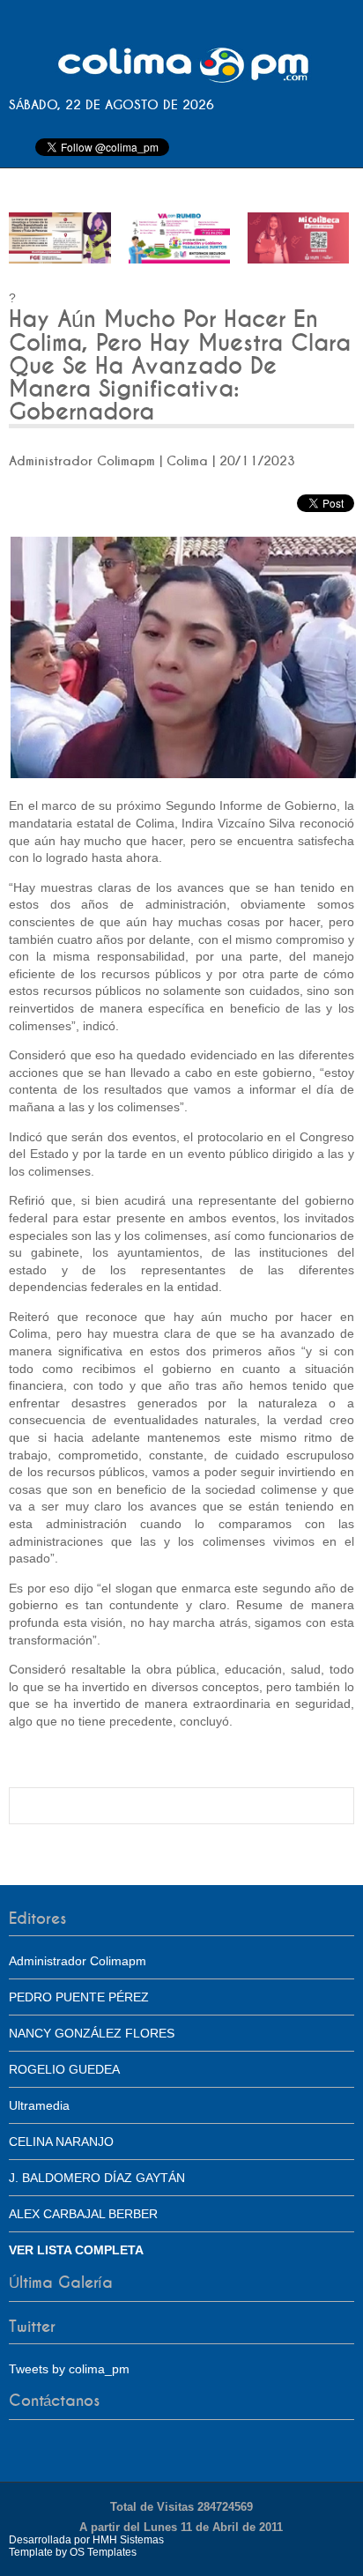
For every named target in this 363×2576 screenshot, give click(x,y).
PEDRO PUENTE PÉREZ (79, 1997)
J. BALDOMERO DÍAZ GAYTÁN (97, 2178)
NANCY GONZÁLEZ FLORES (92, 2033)
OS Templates (103, 2552)
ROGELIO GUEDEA (64, 2069)
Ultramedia (39, 2105)
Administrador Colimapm (78, 1961)
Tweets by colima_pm (69, 2369)
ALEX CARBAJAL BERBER (83, 2214)
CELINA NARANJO (61, 2142)
